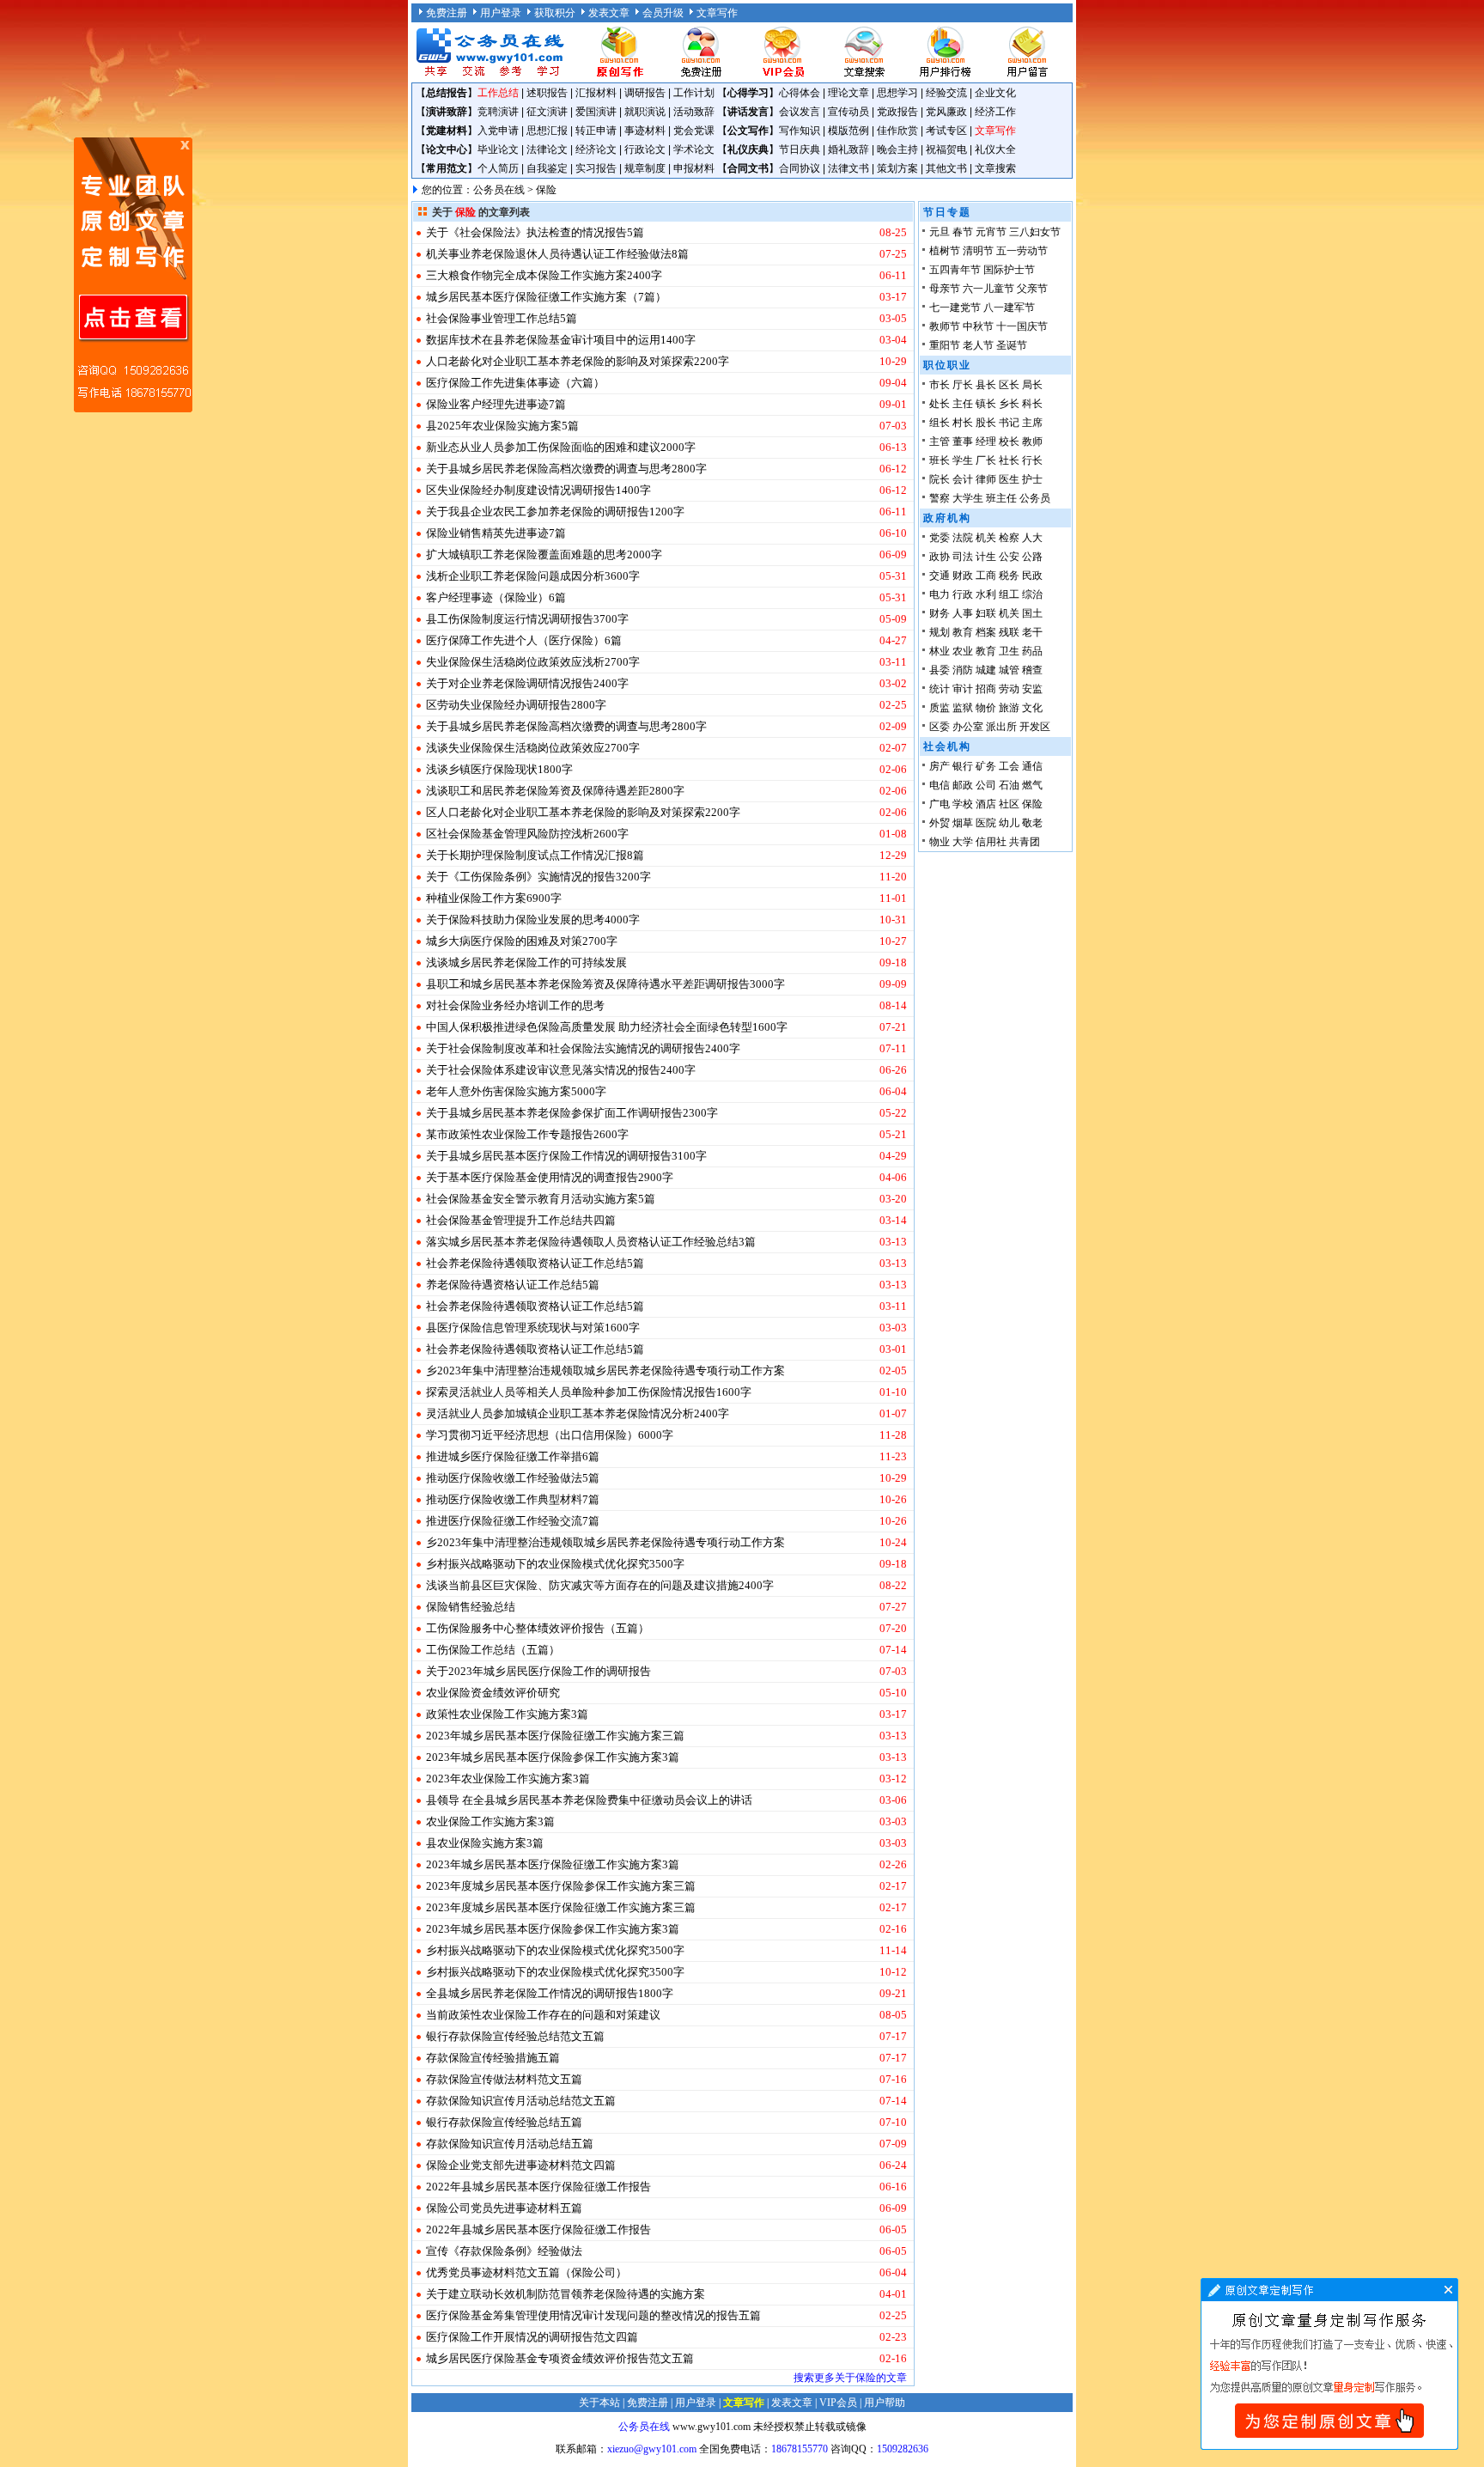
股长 (986, 423)
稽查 (1032, 670)
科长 (1032, 404)
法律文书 (848, 168)
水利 (986, 594)
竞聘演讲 (498, 112)
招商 (986, 689)
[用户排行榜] (946, 76)
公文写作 (748, 131)
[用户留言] (1027, 76)
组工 (1009, 594)
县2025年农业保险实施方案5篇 (502, 426)
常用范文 (447, 168)
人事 (963, 613)
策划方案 (897, 168)
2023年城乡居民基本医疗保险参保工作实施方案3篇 (553, 1757)
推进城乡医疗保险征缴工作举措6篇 (513, 1456)
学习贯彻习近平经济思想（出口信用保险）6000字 (550, 1435)
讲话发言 (748, 112)
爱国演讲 (596, 112)
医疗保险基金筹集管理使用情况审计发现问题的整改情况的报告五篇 (593, 2315)
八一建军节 (1009, 308)
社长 (1009, 460)
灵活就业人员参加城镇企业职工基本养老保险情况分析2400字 (578, 1413)
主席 (1032, 423)
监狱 (963, 708)
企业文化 (995, 93)
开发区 (1035, 727)
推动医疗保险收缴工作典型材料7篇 (513, 1499)
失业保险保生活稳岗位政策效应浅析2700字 (533, 662)
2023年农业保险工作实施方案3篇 (508, 1779)
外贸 (940, 823)
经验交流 (946, 93)
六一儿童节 (988, 289)
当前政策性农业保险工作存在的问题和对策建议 (543, 2015)
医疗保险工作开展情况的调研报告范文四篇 (532, 2337)
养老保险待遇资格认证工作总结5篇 (513, 1285)
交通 (940, 576)
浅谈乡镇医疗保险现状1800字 (499, 769)
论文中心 (447, 149)
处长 (940, 404)
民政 (1032, 576)
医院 (986, 823)
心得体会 (800, 93)
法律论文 (547, 149)
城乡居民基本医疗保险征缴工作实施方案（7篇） (546, 297)
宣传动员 (848, 112)
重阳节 (945, 345)
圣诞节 (1012, 345)
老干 (1032, 632)
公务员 (1035, 498)
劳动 (1009, 689)
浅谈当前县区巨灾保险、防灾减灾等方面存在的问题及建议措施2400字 (600, 1585)
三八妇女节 (1035, 232)
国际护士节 (1009, 270)
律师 (986, 479)
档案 (986, 632)
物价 (986, 708)
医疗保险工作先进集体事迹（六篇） (515, 383)
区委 (940, 727)
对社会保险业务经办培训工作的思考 (515, 1005)
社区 (1009, 804)
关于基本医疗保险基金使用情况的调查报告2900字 (550, 1177)
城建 (986, 670)
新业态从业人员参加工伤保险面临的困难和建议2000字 (561, 447)
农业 (963, 651)
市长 (940, 385)
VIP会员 (838, 2403)
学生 (963, 460)
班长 (940, 460)
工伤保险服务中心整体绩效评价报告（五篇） (538, 1628)
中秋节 (978, 326)
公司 (986, 785)
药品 (1032, 651)
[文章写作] (619, 76)
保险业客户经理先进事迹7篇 (496, 404)
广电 (940, 804)
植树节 (945, 251)
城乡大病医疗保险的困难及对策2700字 (522, 941)
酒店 (986, 804)
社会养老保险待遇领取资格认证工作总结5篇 (535, 1263)
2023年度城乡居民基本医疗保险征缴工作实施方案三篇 (561, 1907)
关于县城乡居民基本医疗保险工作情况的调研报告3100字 (566, 1156)
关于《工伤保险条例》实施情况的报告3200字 (538, 877)
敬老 (1032, 823)
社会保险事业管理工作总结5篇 (502, 318)
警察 (940, 498)
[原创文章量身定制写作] (1329, 2446)
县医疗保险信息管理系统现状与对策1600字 (533, 1328)
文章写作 (717, 13)
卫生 (1009, 651)
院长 (940, 479)
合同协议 (800, 168)
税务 (1009, 576)
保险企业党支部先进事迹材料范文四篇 (521, 2165)
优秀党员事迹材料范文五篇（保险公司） (526, 2272)
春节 (963, 232)
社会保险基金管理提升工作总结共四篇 (521, 1220)
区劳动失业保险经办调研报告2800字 (516, 705)
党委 (940, 538)
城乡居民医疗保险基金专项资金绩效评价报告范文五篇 (560, 2358)
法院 (963, 538)
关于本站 (599, 2403)
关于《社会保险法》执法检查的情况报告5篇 (535, 232)
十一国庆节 (1022, 326)
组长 (940, 423)
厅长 (963, 385)
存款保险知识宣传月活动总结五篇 (510, 2144)
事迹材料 (645, 131)
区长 (1009, 385)
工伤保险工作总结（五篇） (493, 1650)
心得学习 (748, 93)
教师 (1032, 442)
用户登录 (501, 13)
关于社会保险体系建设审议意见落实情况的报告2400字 (561, 1070)
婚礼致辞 (848, 149)
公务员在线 (499, 190)
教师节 (945, 326)
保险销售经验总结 (471, 1607)
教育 (963, 632)
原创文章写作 (133, 275)
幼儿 (1009, 823)
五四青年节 (955, 270)
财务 (940, 613)
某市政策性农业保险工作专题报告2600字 (527, 1134)
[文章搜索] (864, 76)
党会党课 (694, 131)
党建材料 (447, 131)
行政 (963, 594)
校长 (1009, 442)
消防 (963, 670)
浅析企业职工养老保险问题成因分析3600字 (533, 576)
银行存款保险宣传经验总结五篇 (504, 2122)
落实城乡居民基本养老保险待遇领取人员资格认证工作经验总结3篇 (591, 1242)
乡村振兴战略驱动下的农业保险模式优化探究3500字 (555, 1564)
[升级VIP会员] (782, 76)
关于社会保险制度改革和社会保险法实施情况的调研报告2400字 (583, 1048)
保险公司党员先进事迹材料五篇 (504, 2208)
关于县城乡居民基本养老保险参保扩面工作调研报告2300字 (572, 1113)
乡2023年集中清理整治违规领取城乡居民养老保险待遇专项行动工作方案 (605, 1371)
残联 (1009, 632)
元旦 (940, 232)
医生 (1009, 479)
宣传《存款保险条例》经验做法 (504, 2251)
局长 (1032, 385)
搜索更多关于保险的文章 (850, 2378)
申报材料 (694, 168)
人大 (1032, 538)
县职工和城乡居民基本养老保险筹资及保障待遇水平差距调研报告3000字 (605, 984)
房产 (940, 766)
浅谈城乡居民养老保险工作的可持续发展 (526, 962)
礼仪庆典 (748, 149)
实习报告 (596, 168)
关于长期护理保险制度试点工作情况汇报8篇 (535, 855)
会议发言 (800, 112)
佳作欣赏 (897, 131)
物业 (940, 842)
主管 (940, 442)
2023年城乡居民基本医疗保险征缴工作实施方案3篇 (553, 1864)
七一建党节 (955, 308)
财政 (963, 576)
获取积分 (555, 13)
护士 (1032, 479)
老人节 (978, 345)
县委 (940, 670)
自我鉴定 (547, 168)
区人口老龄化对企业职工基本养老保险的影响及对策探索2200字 (583, 812)
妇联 (986, 613)
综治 (1032, 594)
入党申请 (498, 131)
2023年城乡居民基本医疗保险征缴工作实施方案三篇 (555, 1736)
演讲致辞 (447, 112)
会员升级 (663, 13)
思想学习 (897, 93)
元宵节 (991, 232)
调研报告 (645, 93)
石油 (1009, 785)
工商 (986, 576)
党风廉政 (946, 112)
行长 (1032, 460)
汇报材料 (596, 93)
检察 (1009, 538)
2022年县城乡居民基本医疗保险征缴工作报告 (538, 2187)
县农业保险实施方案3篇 (485, 1843)
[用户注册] (701, 76)
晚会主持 (897, 149)
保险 (1032, 804)
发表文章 (609, 13)
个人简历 (498, 168)
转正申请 (596, 131)
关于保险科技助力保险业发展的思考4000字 (533, 920)
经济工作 (995, 112)
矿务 (986, 766)
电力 (940, 594)
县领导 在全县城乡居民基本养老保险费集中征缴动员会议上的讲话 (589, 1800)
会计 (963, 479)
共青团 (1025, 842)
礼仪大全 (995, 149)
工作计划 (694, 93)
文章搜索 (995, 168)
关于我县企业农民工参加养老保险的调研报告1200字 (555, 512)
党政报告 (897, 112)
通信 (1032, 766)
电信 (940, 785)
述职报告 (547, 93)
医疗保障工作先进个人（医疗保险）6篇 (524, 640)
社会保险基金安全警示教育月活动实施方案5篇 (541, 1199)
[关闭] (185, 145)
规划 (940, 632)
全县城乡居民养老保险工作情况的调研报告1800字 (550, 1993)
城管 (1009, 670)
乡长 (1009, 404)
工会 (1009, 766)
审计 (963, 689)
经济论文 (596, 149)
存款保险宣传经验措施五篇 (493, 2058)
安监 (1032, 689)
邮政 (963, 785)
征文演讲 (547, 112)
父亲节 (1032, 289)
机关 (986, 538)
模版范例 (848, 131)
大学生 (968, 498)
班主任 (1001, 498)
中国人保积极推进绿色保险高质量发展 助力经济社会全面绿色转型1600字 (607, 1027)
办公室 (968, 727)
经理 (986, 442)
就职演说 (645, 112)
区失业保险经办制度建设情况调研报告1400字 (538, 490)
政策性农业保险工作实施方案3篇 (507, 1714)
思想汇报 (547, 131)
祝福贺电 (946, 149)
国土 (1032, 613)
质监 (940, 708)
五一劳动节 (1022, 251)
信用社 (991, 842)
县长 (986, 385)
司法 (963, 557)
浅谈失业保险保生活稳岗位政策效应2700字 (533, 748)
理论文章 (848, 93)
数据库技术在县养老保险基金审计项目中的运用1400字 (561, 340)
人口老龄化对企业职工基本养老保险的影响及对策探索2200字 (578, 361)
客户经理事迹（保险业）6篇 (496, 597)
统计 (940, 689)
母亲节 (945, 289)
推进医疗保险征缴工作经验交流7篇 (513, 1521)
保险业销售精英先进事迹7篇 (496, 533)
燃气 (1032, 785)
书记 (1009, 423)
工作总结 (498, 93)
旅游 (1009, 708)
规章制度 (645, 168)
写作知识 (800, 131)
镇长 (986, 404)
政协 (940, 557)
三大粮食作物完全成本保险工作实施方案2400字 (544, 275)
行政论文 (645, 149)
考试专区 (946, 131)
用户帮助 (885, 2403)
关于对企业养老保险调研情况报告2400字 (527, 683)
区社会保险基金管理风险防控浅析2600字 (527, 834)
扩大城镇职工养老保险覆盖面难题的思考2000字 (544, 554)
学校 (963, 804)
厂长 (986, 460)
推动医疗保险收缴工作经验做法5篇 (513, 1478)
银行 (963, 766)
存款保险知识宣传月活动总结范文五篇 (521, 2101)
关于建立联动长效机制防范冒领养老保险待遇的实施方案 (566, 2294)
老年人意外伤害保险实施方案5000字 (516, 1091)
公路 (1032, 557)
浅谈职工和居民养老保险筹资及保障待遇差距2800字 (555, 791)
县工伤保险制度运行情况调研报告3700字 (527, 619)
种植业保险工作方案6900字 (494, 898)
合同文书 (748, 168)
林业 (940, 651)
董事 (963, 442)
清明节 (978, 251)
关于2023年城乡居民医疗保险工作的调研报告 (538, 1671)
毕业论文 (498, 149)
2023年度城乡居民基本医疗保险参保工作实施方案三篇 (561, 1886)
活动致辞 (694, 112)
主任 (963, 404)
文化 (1032, 708)
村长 (963, 423)
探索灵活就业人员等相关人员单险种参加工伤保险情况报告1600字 (589, 1392)
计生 (986, 557)
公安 (1009, 557)
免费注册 (447, 13)
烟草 (963, 823)
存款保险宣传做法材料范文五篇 (504, 2079)
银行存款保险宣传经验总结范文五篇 (515, 2036)
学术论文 (694, 149)
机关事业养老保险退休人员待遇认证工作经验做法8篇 (557, 254)
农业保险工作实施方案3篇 (490, 1821)
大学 (963, 842)
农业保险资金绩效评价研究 (493, 1693)
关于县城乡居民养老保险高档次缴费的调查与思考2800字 (566, 469)
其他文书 (946, 168)
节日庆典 (800, 149)
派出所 (1001, 727)
